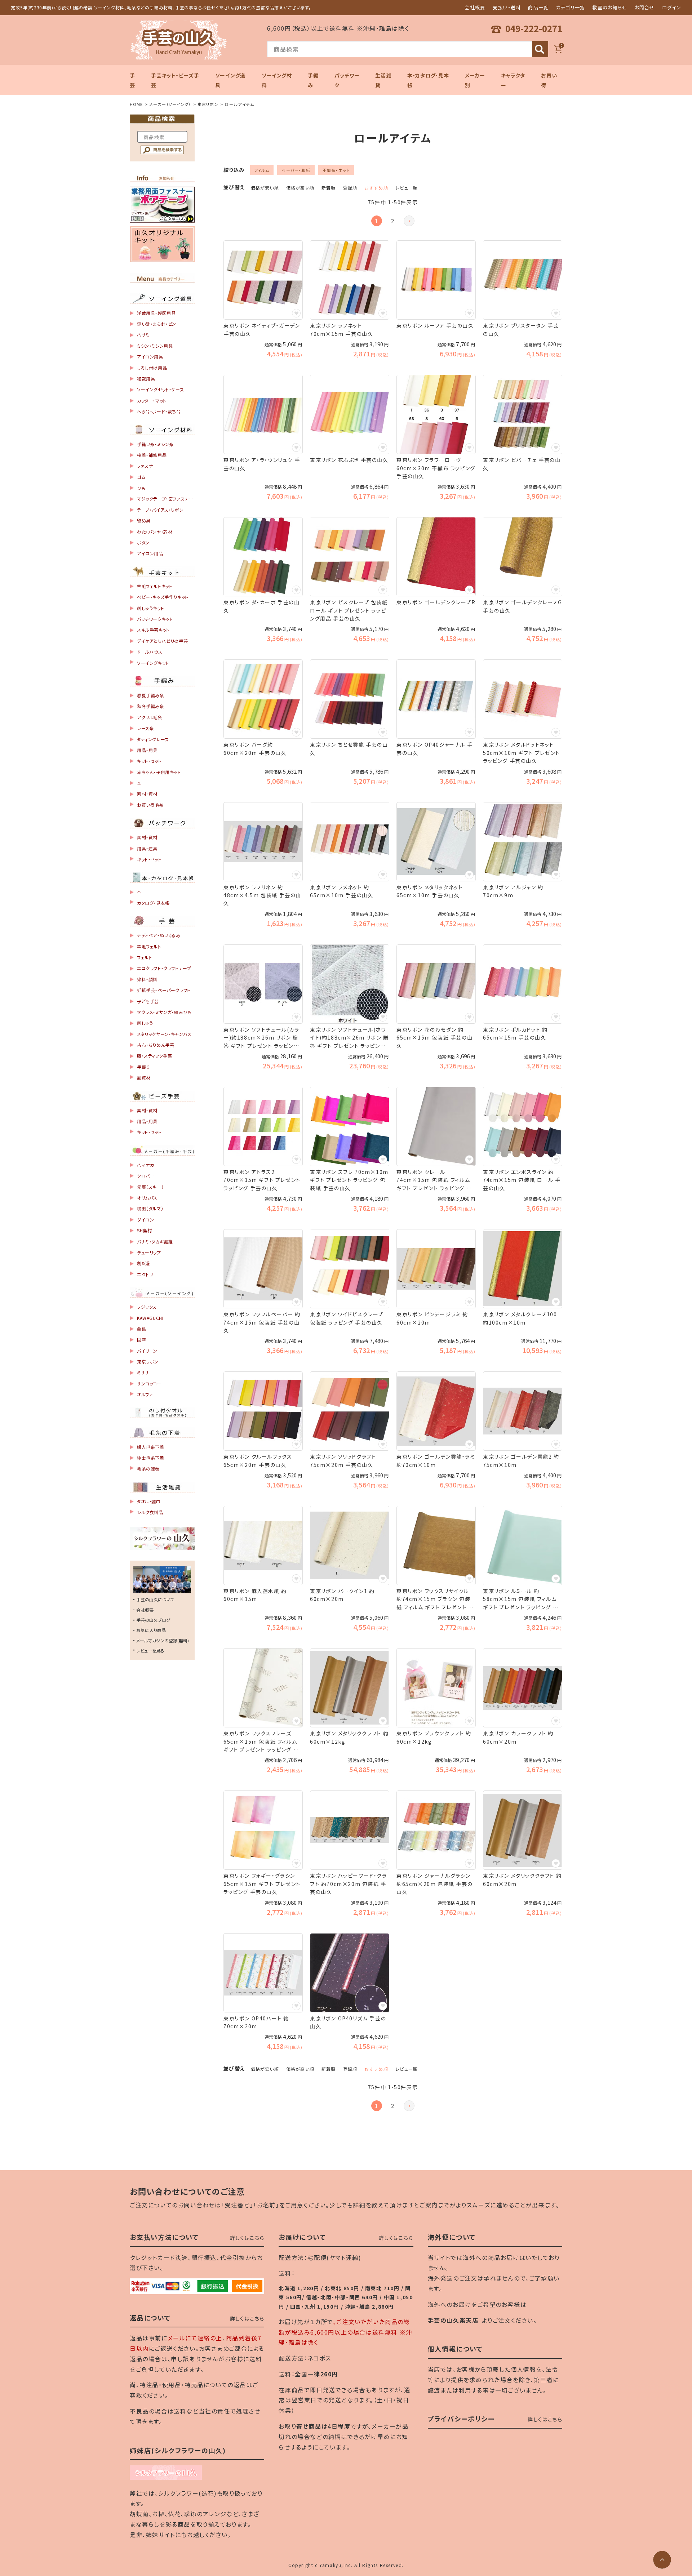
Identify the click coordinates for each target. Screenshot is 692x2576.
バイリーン (147, 1351)
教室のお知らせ (610, 7)
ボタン (143, 542)
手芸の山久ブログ (153, 1620)
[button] (409, 221)
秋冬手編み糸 (151, 706)
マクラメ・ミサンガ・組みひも (164, 1012)
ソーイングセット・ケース (160, 389)
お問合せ (645, 7)
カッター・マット (152, 401)
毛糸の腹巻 (148, 1469)
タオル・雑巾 (149, 1501)
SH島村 (144, 1230)
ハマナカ (145, 1165)
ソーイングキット (153, 663)
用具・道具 (147, 848)
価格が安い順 (265, 188)
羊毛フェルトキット (155, 586)
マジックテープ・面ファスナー (165, 499)
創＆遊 (143, 1263)
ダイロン (145, 1220)
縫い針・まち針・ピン (157, 324)
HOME (136, 104)
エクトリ (145, 1274)
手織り (143, 1067)
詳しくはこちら (247, 2238)
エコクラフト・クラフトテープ (164, 968)
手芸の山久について (155, 1599)
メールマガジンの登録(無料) (163, 1640)
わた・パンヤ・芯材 (155, 532)
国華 (141, 1340)
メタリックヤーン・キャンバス (164, 1034)
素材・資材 (147, 794)
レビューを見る (150, 1650)
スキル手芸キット (153, 630)
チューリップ (149, 1252)
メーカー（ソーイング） (170, 104)
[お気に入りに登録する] (296, 313)
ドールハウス (150, 652)
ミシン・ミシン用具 (155, 346)
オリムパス (147, 1198)
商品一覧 (538, 7)
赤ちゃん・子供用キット (159, 772)
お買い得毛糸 (150, 805)
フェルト (145, 957)
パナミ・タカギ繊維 (155, 1242)
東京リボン (208, 104)
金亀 (141, 1329)
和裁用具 (146, 379)
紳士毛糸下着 (151, 1458)
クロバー (146, 1176)
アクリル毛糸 (150, 717)
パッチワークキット (155, 619)
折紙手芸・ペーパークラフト (164, 990)
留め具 (144, 520)
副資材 (144, 1078)
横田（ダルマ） (150, 1208)
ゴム (141, 477)
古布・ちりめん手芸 (156, 1045)
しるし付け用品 (152, 368)
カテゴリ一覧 (571, 7)
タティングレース (153, 739)
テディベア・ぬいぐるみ (159, 935)
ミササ (143, 1372)
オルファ (145, 1394)
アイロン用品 (150, 553)
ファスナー (147, 466)
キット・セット (149, 761)
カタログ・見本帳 (153, 903)
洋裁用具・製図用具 (156, 313)
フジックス (147, 1307)
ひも (141, 488)
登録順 (350, 188)
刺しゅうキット (150, 608)
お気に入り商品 (151, 1630)
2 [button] (393, 221)
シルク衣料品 (150, 1512)
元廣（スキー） (150, 1187)
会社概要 (475, 7)
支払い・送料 (507, 7)
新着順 (329, 188)
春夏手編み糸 (151, 695)
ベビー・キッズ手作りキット (163, 597)
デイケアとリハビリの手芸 (162, 641)
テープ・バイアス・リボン (160, 510)
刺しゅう (145, 1023)
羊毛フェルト (149, 946)
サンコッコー (149, 1383)
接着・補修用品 (152, 455)
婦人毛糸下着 (151, 1447)
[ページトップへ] (662, 2560)
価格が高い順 (300, 188)
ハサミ (143, 335)
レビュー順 (407, 188)
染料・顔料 (147, 979)
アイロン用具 (150, 357)
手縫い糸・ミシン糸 (155, 444)
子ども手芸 (148, 1001)
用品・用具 (147, 750)
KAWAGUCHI (150, 1318)
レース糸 (145, 728)
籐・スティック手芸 (154, 1056)
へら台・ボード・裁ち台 (159, 411)
